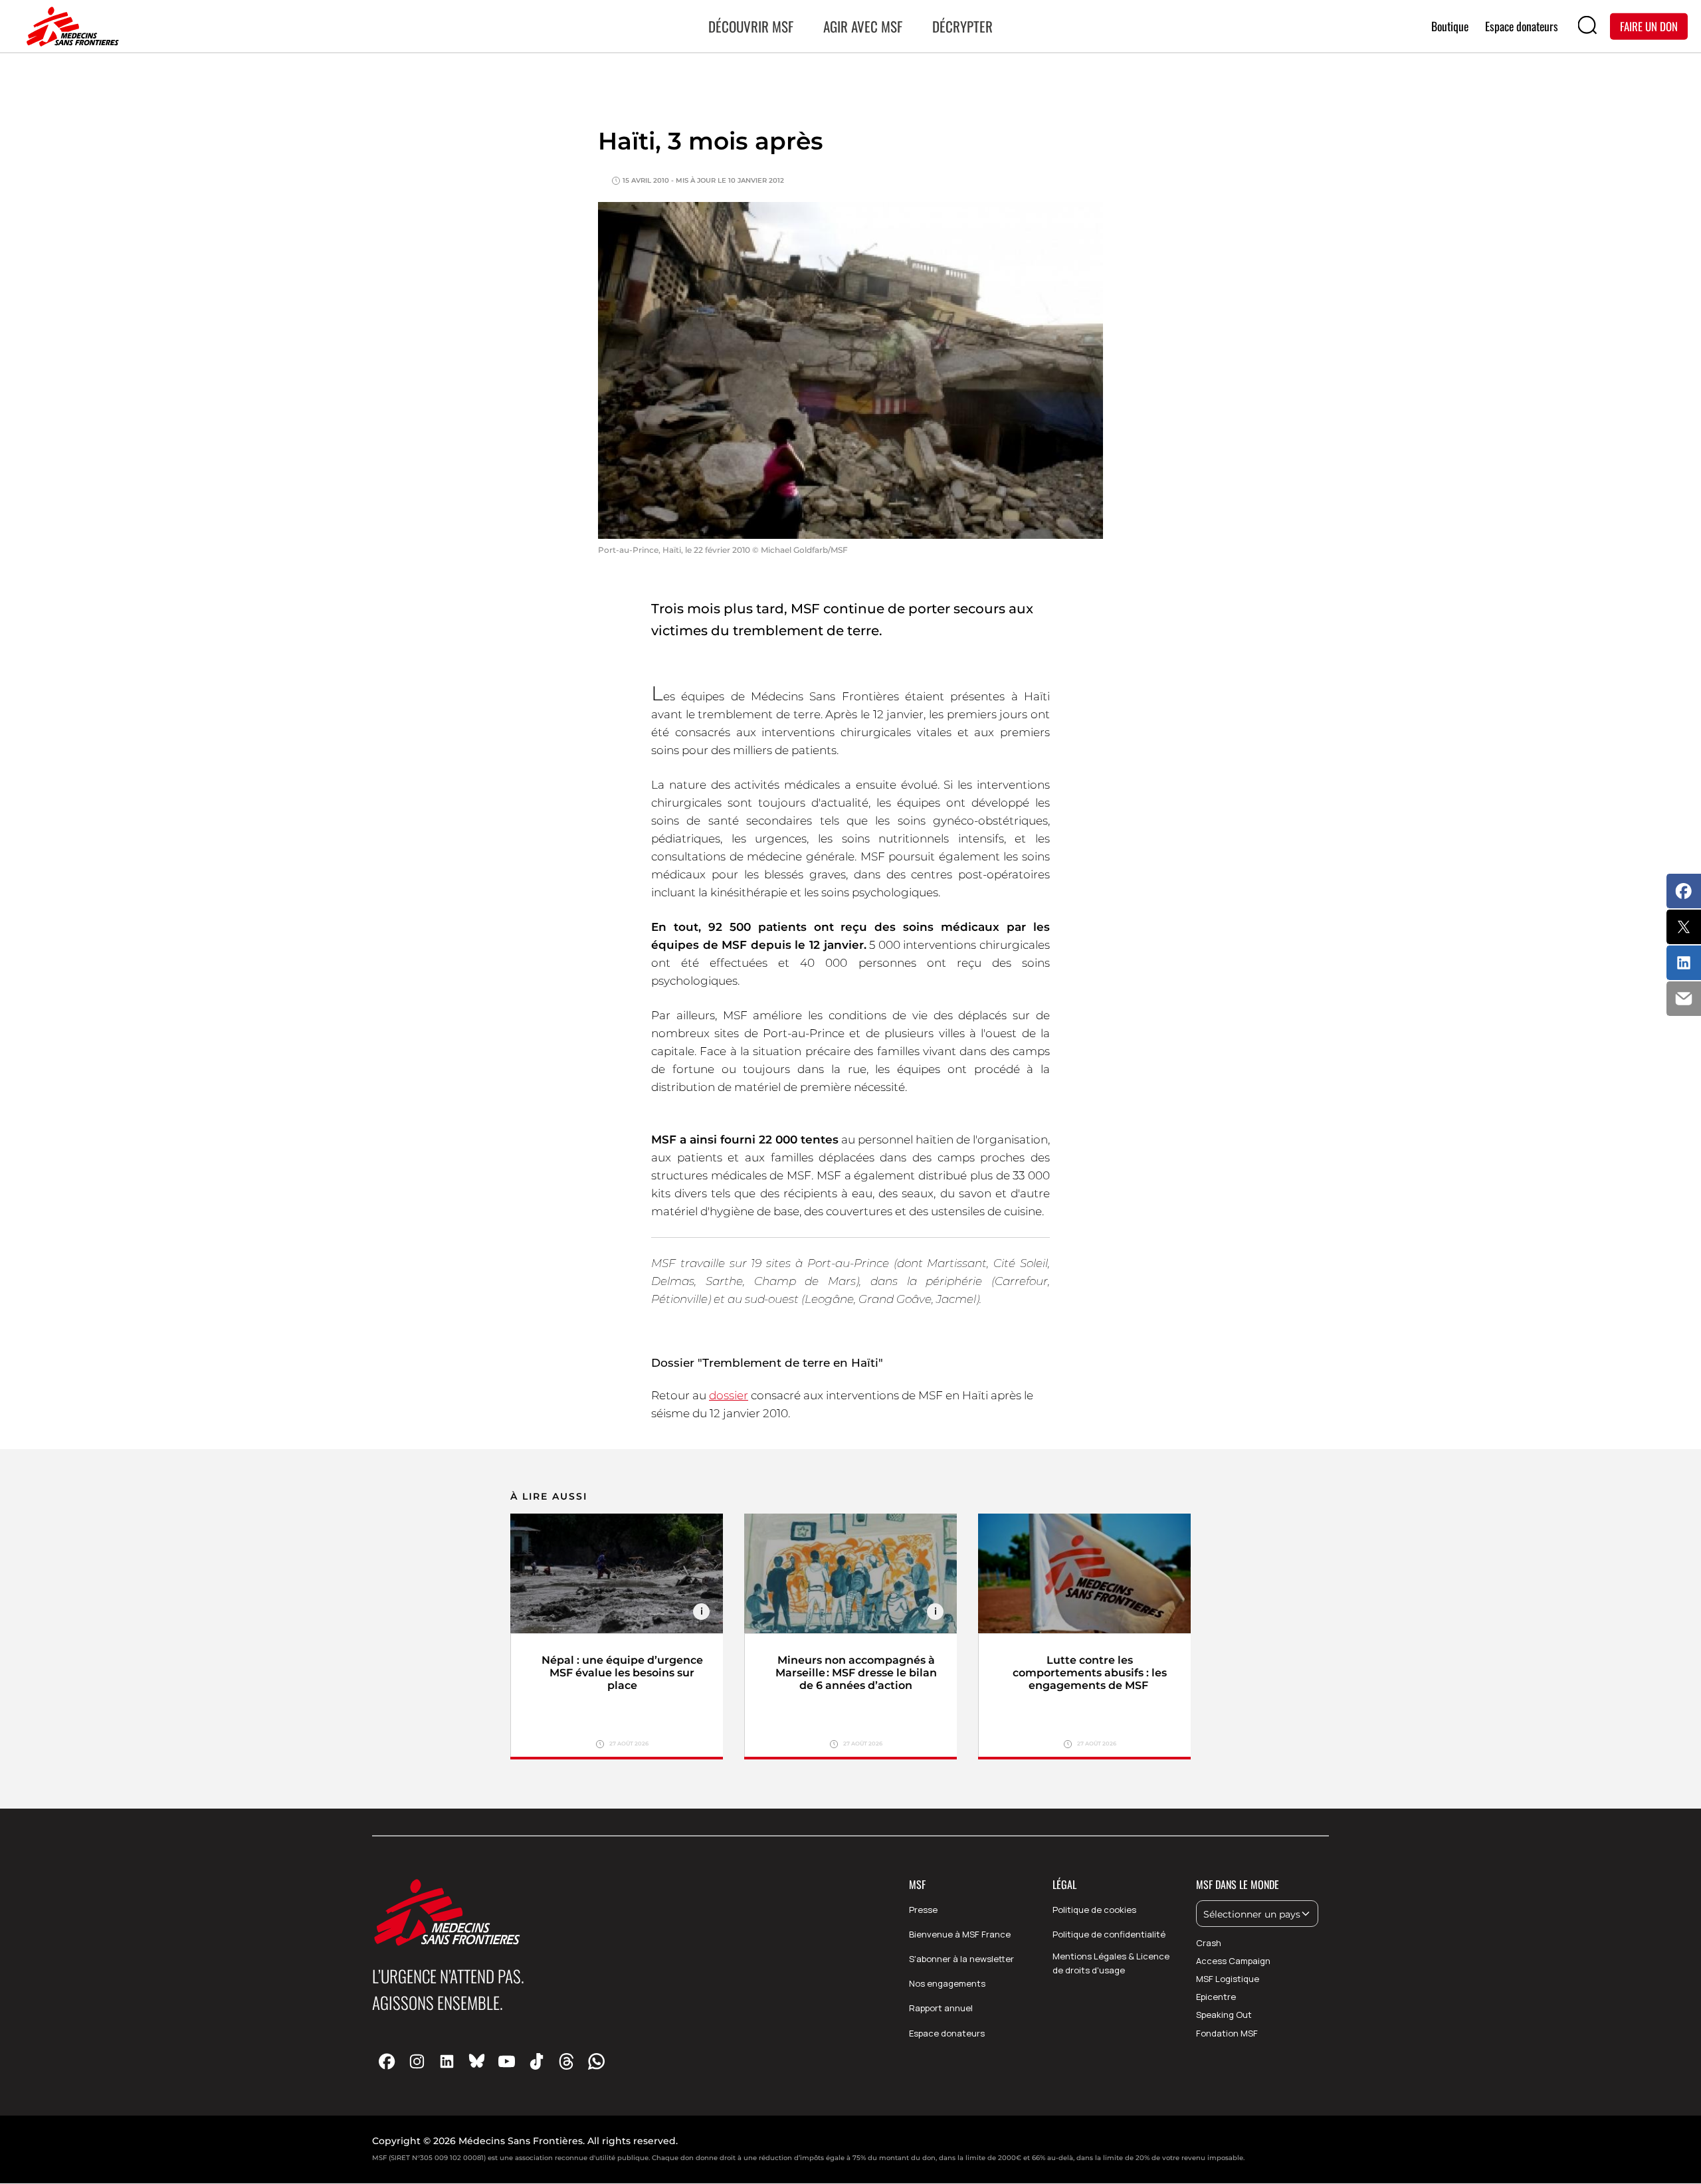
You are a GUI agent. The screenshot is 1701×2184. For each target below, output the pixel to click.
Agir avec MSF (863, 26)
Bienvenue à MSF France (960, 1934)
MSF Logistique (1228, 1979)
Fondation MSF (1227, 2033)
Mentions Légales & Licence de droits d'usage (1111, 1963)
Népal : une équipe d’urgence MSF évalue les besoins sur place (622, 1673)
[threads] (566, 2061)
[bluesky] (477, 2061)
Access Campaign (1233, 1961)
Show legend (701, 1612)
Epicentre (1216, 1997)
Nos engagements (947, 1983)
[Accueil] (70, 27)
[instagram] (417, 2061)
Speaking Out (1224, 2015)
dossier (729, 1395)
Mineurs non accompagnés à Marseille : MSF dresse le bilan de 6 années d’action (856, 1673)
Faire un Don (1649, 26)
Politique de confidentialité (1109, 1934)
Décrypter (962, 26)
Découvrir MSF (751, 26)
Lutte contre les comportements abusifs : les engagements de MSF (1090, 1673)
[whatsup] (596, 2061)
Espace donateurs (947, 2033)
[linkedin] (447, 2061)
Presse (923, 1910)
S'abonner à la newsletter (961, 1959)
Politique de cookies (1094, 1910)
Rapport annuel (941, 2008)
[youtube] (507, 2061)
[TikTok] (537, 2061)
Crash (1209, 1943)
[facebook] (387, 2061)
